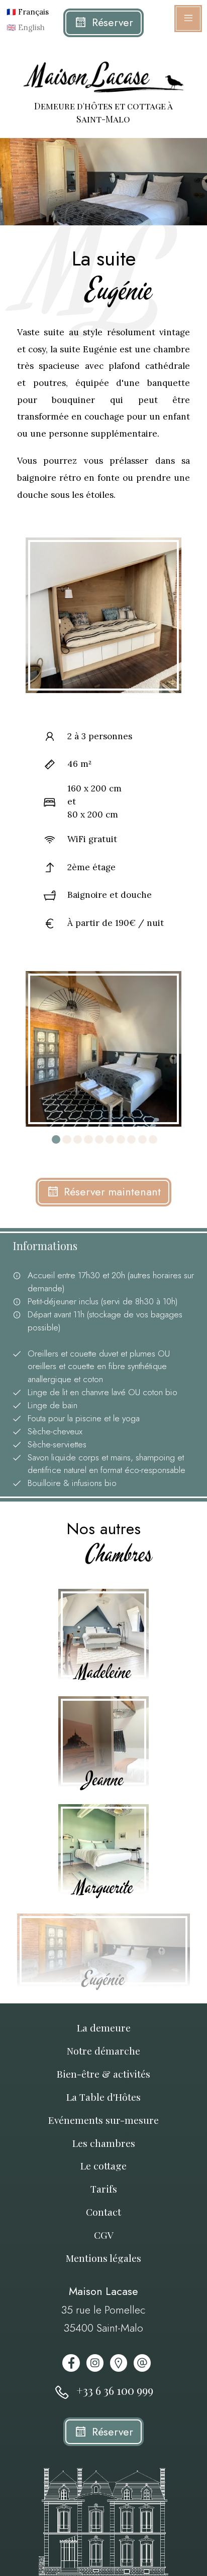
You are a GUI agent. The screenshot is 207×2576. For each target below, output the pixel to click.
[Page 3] (78, 1139)
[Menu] (188, 19)
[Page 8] (131, 1139)
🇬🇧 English (23, 27)
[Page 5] (99, 1139)
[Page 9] (142, 1139)
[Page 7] (121, 1139)
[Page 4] (88, 1139)
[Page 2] (67, 1139)
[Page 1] (56, 1139)
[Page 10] (153, 1139)
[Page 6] (110, 1139)
